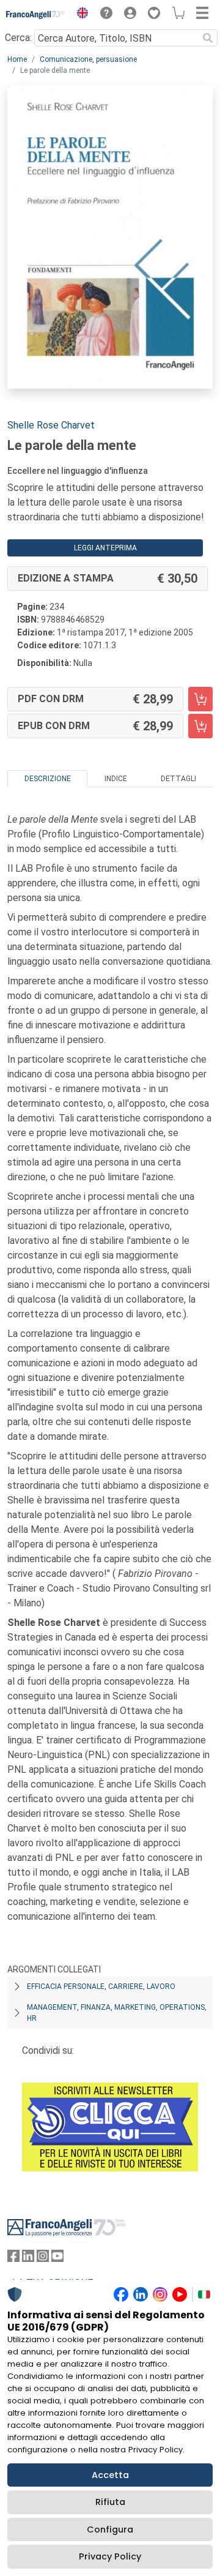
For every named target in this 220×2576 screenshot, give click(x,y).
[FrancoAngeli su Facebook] (13, 2259)
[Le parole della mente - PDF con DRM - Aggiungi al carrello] (200, 699)
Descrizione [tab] (48, 779)
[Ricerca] (208, 38)
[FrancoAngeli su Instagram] (43, 2259)
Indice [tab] (116, 779)
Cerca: (18, 38)
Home (17, 59)
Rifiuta (110, 2502)
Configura (110, 2529)
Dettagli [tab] (178, 779)
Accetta (110, 2475)
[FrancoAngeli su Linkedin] (28, 2259)
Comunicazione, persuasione (88, 59)
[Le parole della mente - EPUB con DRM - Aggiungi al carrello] (200, 726)
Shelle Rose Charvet (51, 425)
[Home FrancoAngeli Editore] (36, 15)
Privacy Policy (110, 2556)
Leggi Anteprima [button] (105, 548)
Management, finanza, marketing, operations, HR (117, 2013)
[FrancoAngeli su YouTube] (57, 2259)
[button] (79, 15)
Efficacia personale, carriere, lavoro (101, 1986)
